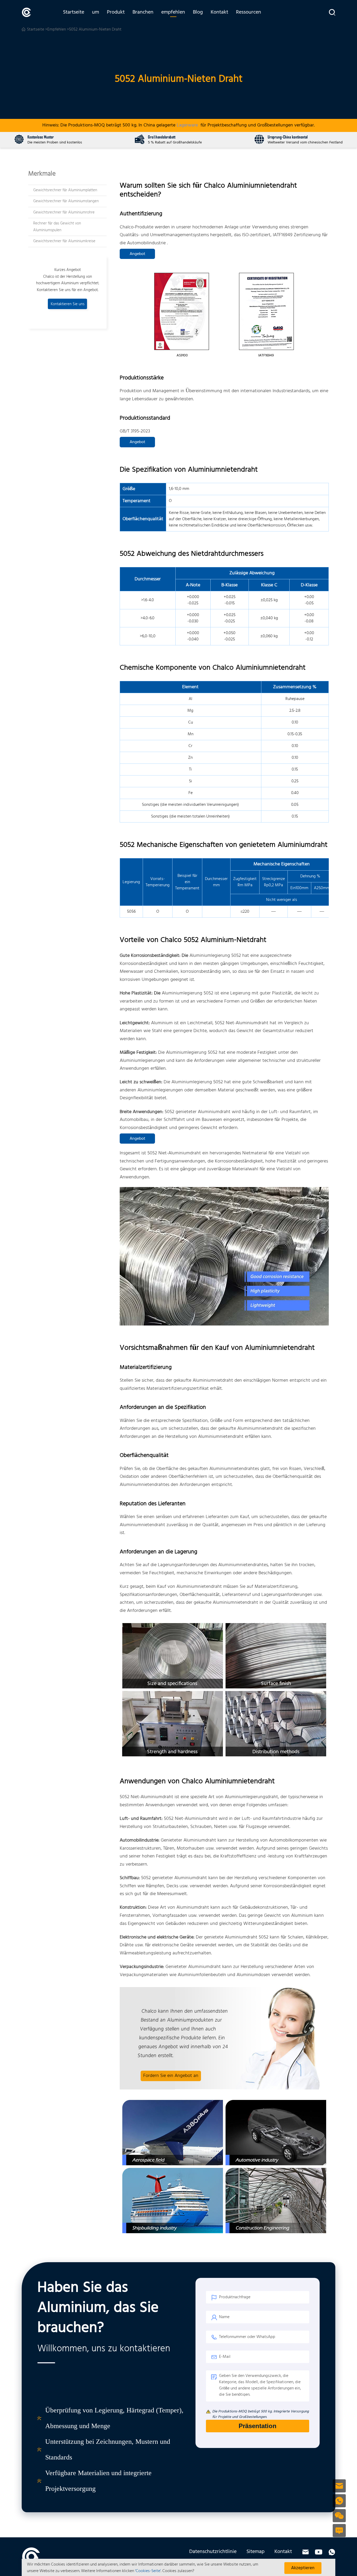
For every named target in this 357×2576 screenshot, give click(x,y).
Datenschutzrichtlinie (213, 2552)
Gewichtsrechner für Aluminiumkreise (64, 241)
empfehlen (173, 12)
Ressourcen (249, 12)
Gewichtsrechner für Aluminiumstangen (66, 201)
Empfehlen (57, 30)
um (96, 12)
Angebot (137, 254)
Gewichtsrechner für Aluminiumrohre (64, 212)
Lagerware (187, 125)
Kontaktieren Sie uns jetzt (68, 305)
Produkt (116, 12)
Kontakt (219, 12)
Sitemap (255, 2552)
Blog (198, 12)
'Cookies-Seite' (148, 2571)
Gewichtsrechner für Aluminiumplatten (65, 190)
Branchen (143, 12)
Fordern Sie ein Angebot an (171, 2076)
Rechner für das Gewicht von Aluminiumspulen (57, 227)
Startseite (74, 12)
